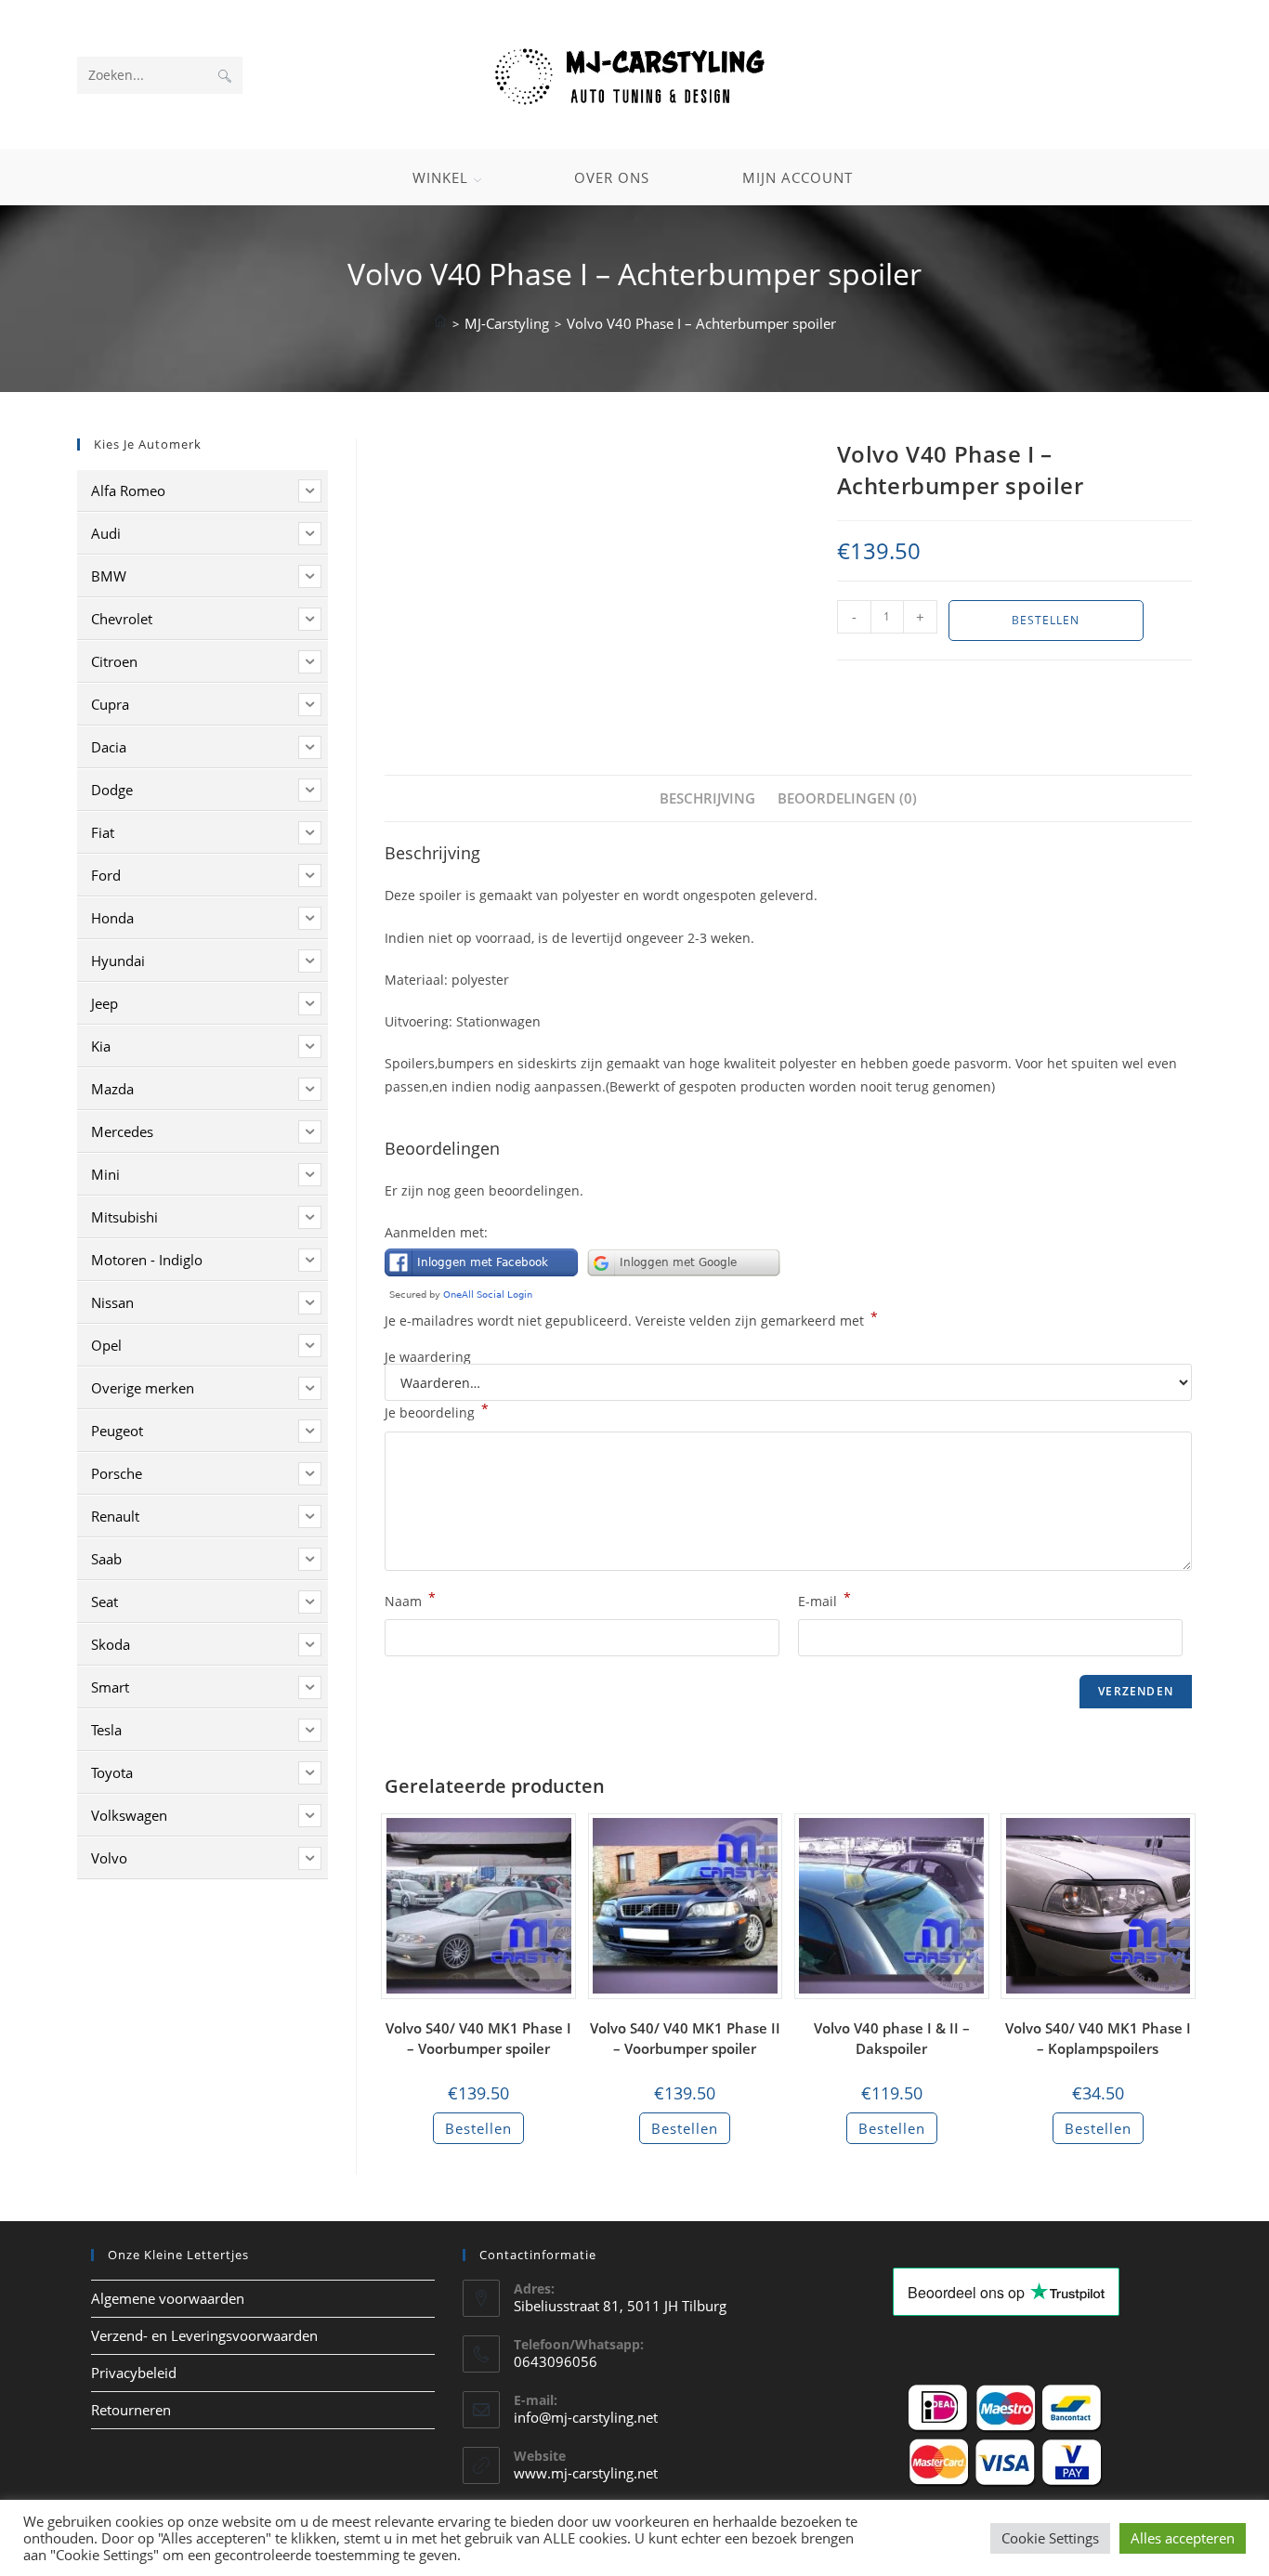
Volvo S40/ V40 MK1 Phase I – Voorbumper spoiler (478, 2039)
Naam (410, 1600)
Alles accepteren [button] (1183, 2538)
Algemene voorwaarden (168, 2298)
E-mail (824, 1600)
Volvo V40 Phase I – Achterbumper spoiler (701, 323)
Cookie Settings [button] (1050, 2538)
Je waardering (428, 1357)
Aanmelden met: (436, 1232)
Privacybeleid (134, 2373)
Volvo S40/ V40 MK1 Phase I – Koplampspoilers (1098, 2039)
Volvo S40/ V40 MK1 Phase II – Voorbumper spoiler (685, 2039)
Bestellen (1046, 620)
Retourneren (131, 2410)
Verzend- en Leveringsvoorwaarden (204, 2335)
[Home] (440, 323)
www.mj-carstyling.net (586, 2473)
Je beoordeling (437, 1411)
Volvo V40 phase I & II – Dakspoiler (892, 2039)
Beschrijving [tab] (707, 798)
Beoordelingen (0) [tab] (847, 798)
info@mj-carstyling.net (586, 2417)
